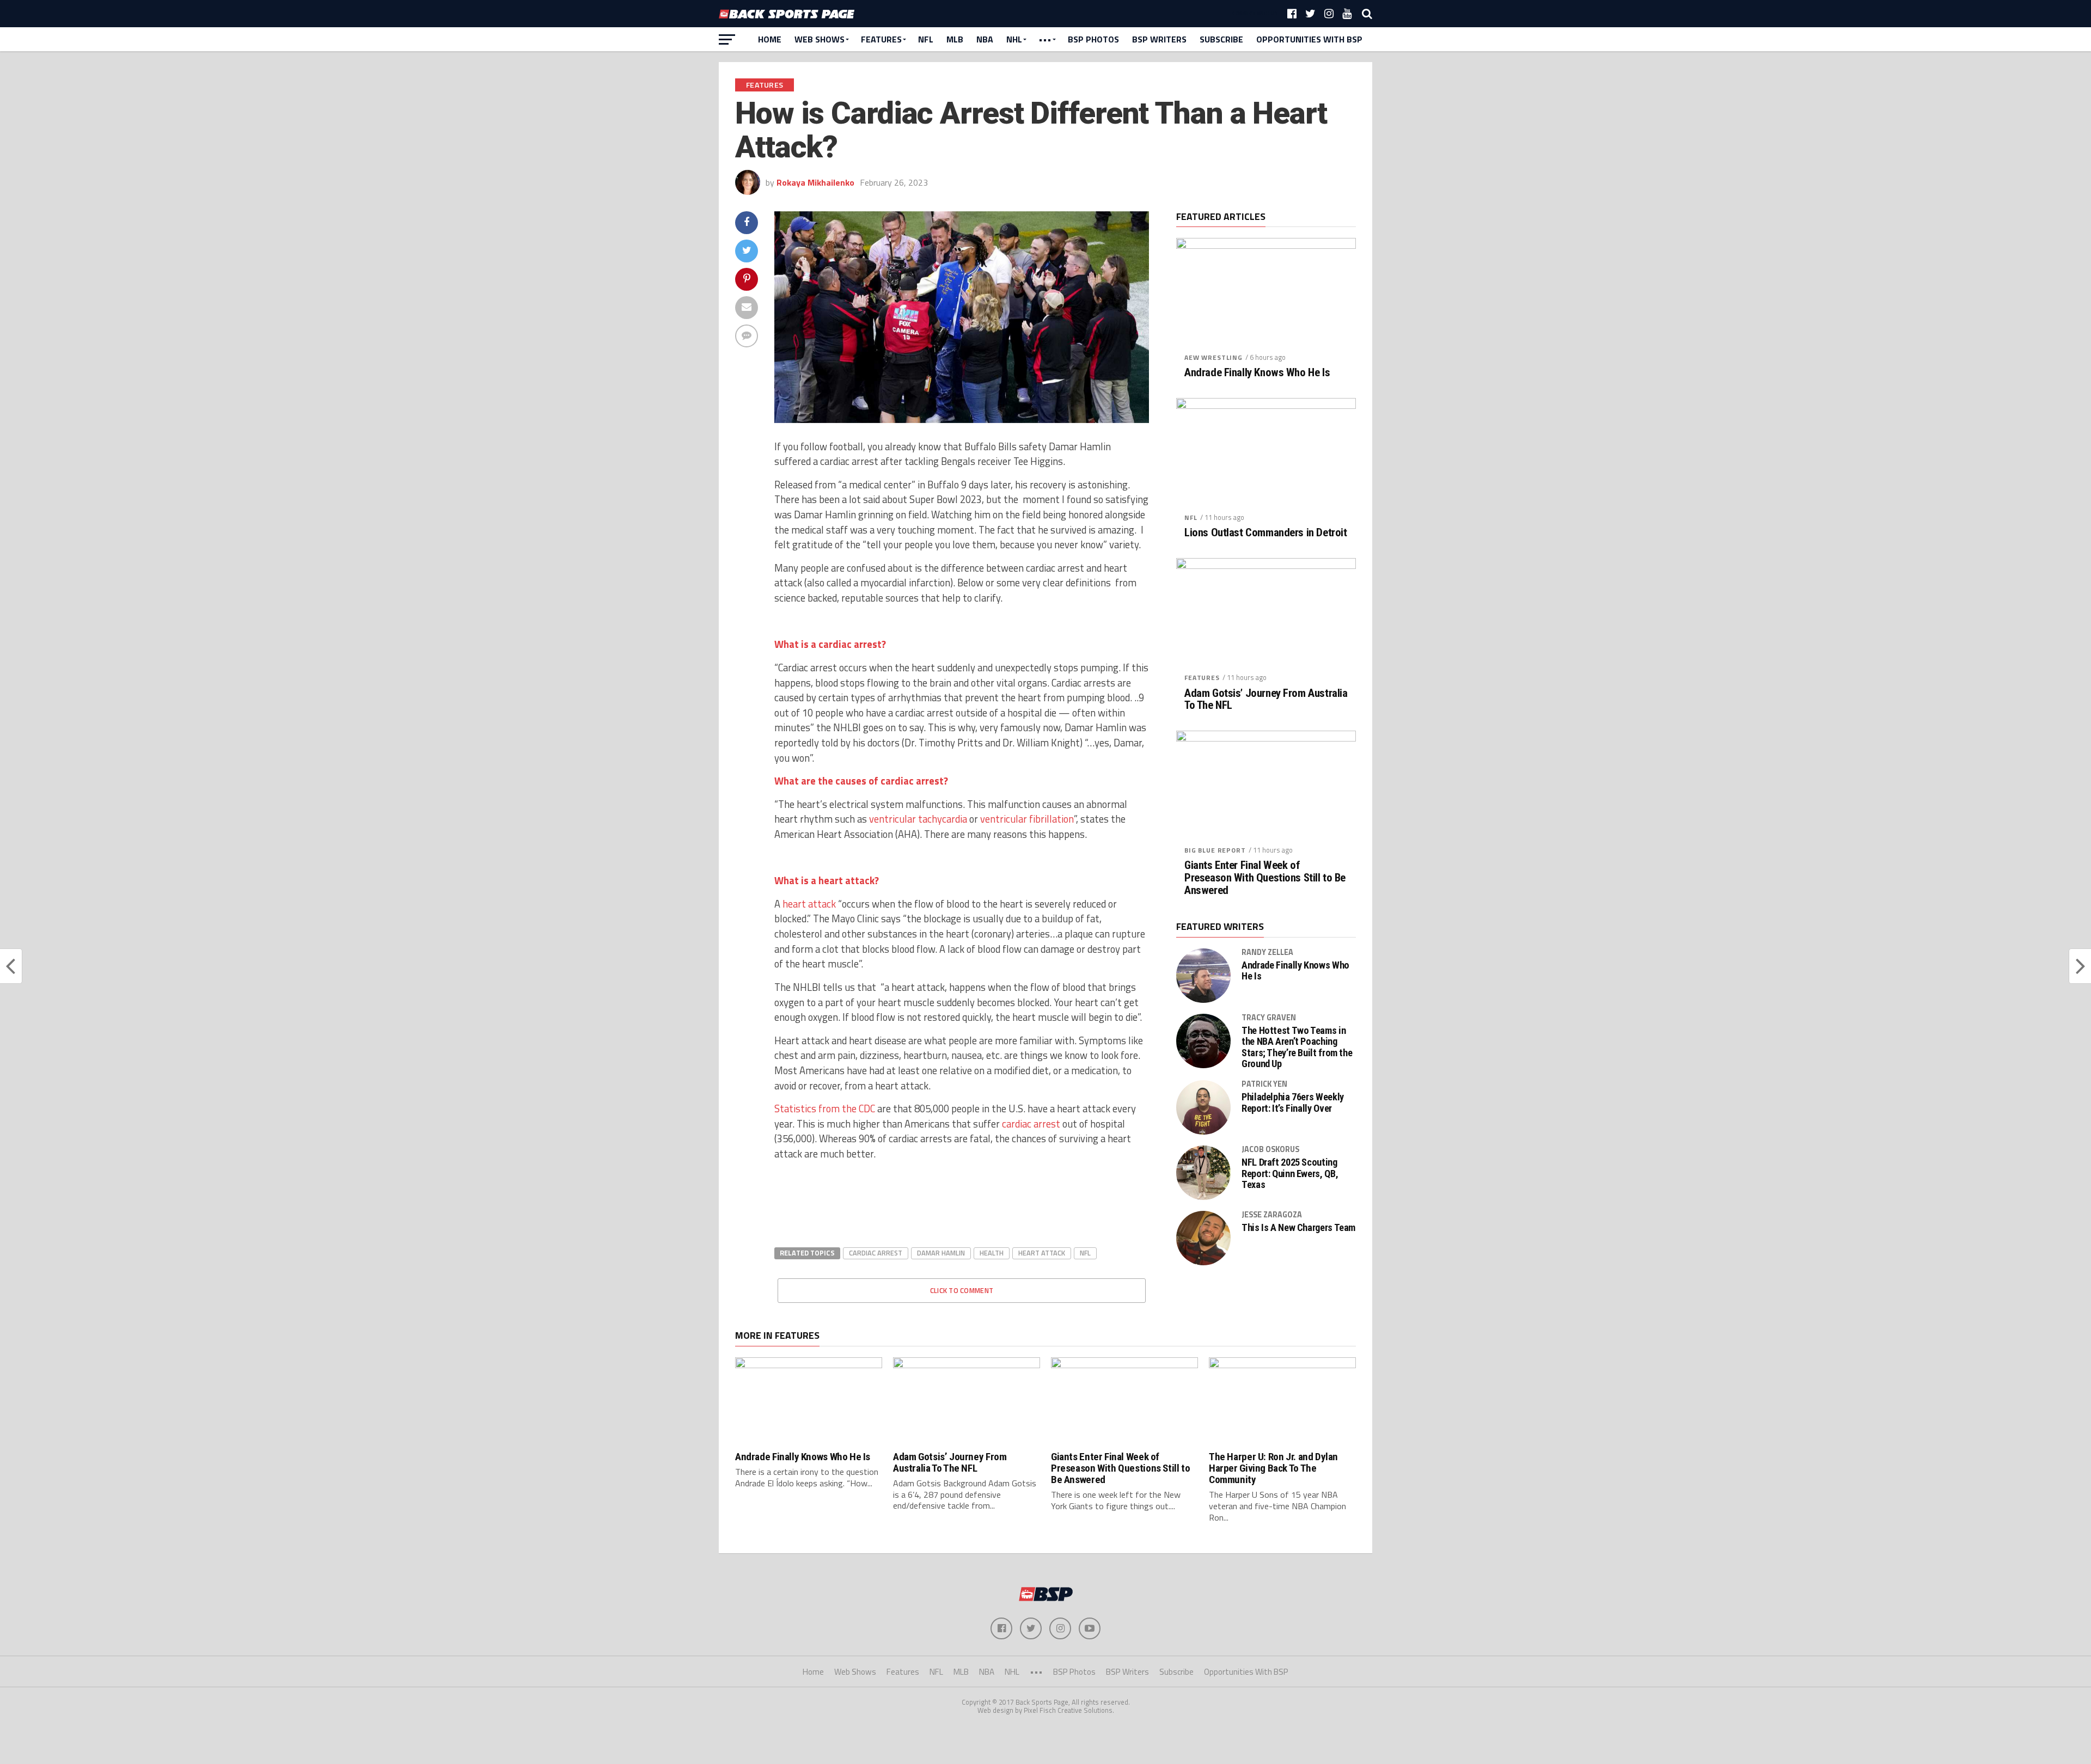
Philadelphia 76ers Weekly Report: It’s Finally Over (1293, 1102)
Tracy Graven (1269, 1018)
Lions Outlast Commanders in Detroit (1265, 533)
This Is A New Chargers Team (1298, 1228)
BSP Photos (1093, 39)
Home (770, 39)
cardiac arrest (1031, 1124)
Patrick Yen (1264, 1084)
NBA (985, 39)
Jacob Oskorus (1270, 1149)
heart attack (1042, 1253)
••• (1045, 39)
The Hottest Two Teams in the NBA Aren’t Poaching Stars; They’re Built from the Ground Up (1297, 1047)
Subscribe (1221, 39)
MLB (955, 39)
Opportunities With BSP (1309, 39)
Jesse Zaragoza (1272, 1215)
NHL (1014, 39)
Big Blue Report (1215, 850)
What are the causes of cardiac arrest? (861, 781)
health (992, 1253)
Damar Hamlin (941, 1253)
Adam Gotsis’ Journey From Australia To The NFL (1266, 700)
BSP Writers (1159, 39)
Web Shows (820, 39)
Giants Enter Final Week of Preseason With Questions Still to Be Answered (1265, 878)
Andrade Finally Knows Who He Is (1257, 373)
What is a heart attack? (827, 880)
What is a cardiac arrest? (830, 644)
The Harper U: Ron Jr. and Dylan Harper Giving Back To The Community (1273, 1468)
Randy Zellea (1267, 952)
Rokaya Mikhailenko (815, 182)
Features (881, 39)
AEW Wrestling (1213, 357)
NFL (926, 39)
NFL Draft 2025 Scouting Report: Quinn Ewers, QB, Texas (1290, 1173)
